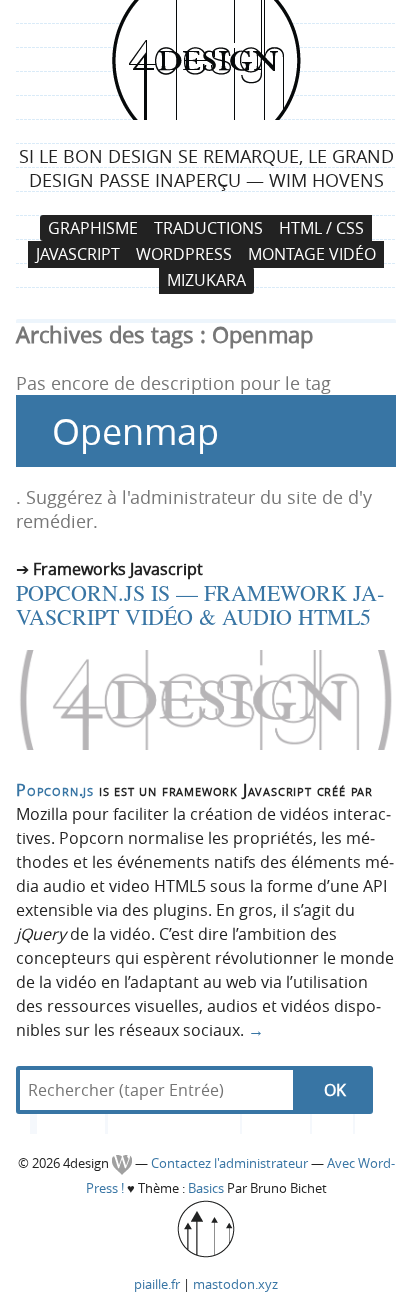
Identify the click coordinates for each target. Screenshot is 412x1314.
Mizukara (206, 281)
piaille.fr (157, 1284)
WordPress (184, 254)
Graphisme (93, 228)
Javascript (78, 254)
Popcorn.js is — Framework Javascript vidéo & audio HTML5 (200, 604)
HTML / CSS (321, 228)
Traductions (208, 228)
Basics (206, 1188)
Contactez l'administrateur (231, 1163)
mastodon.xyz (235, 1284)
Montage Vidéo (312, 254)
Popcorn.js (55, 790)
